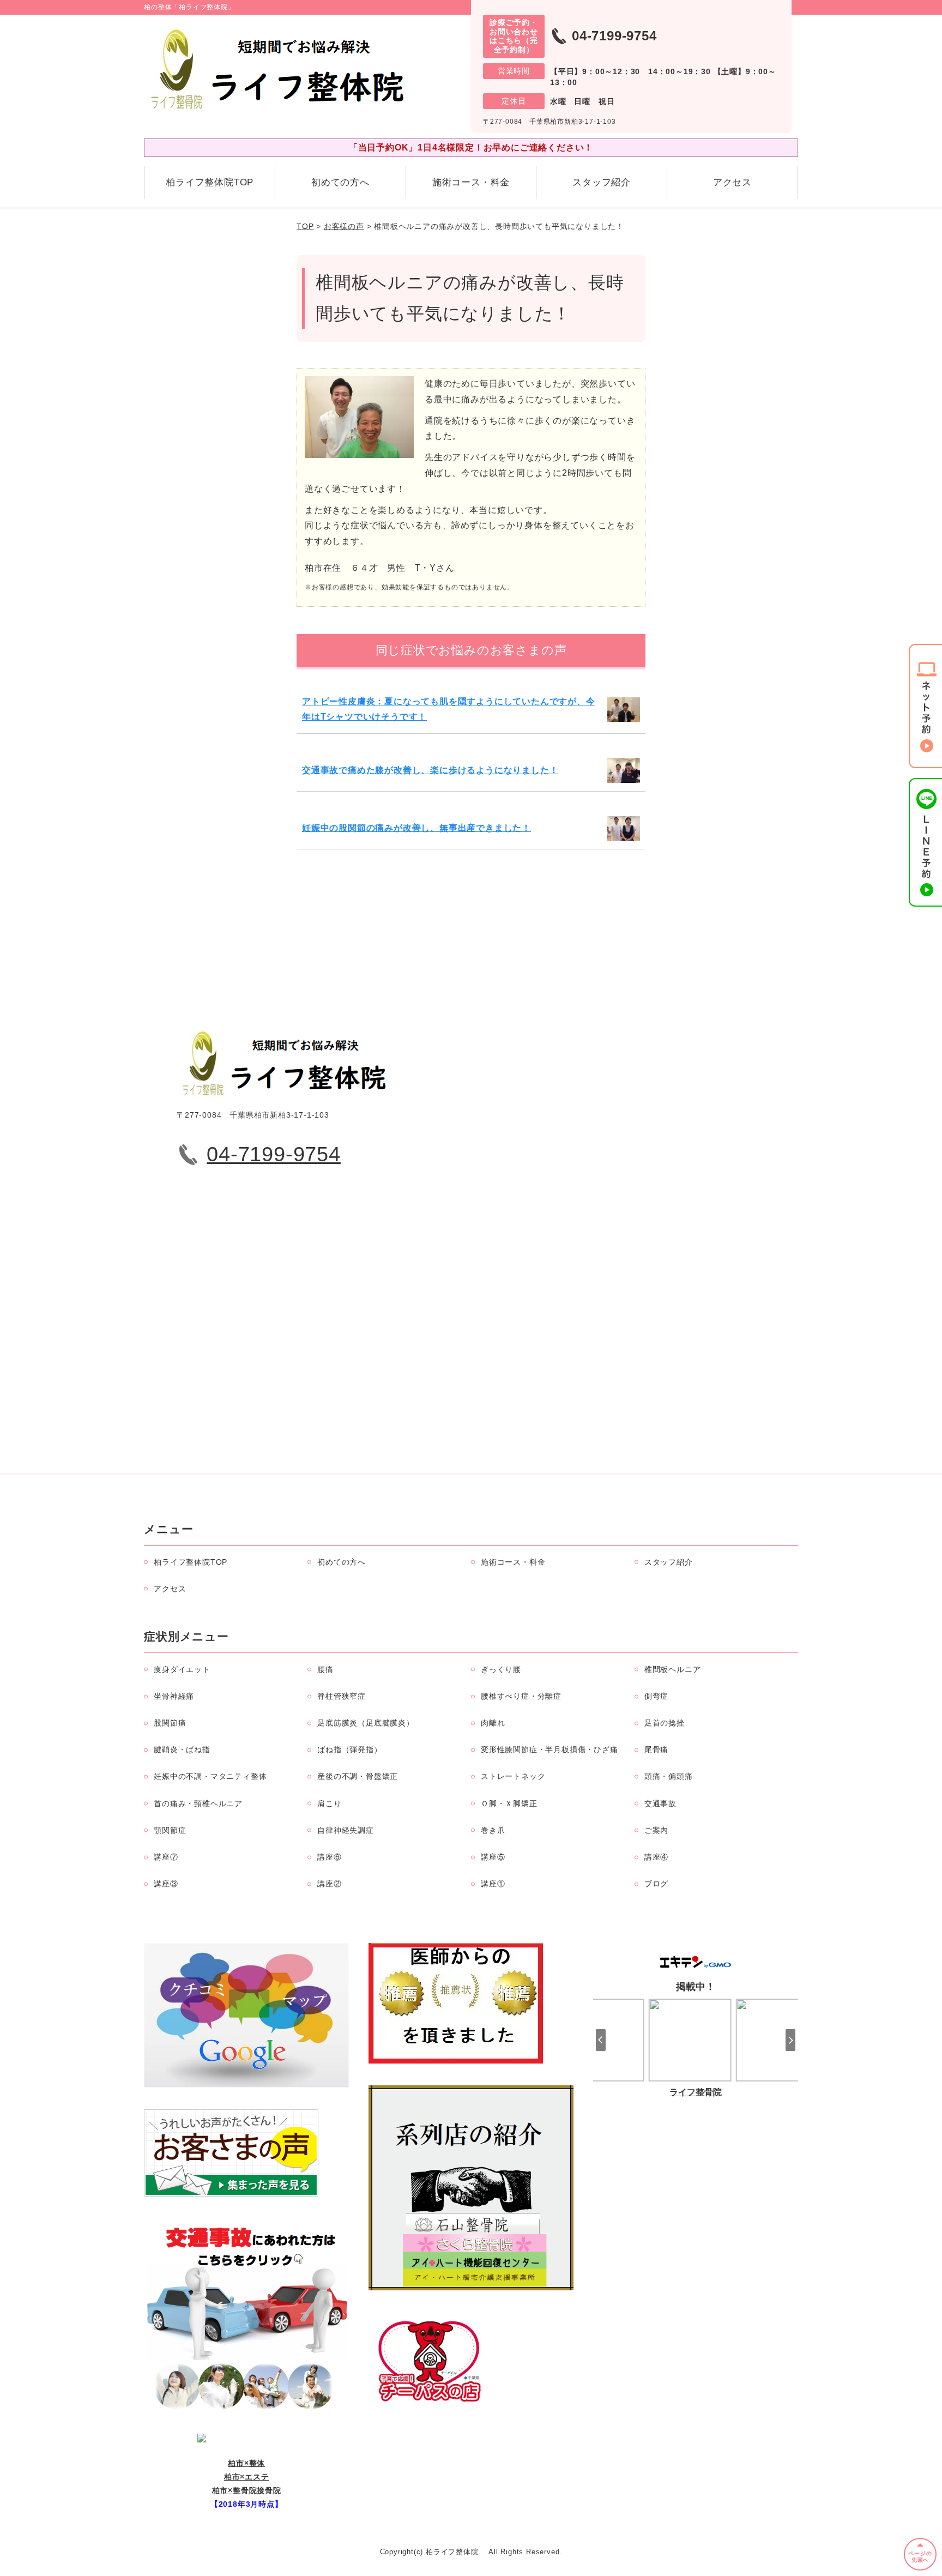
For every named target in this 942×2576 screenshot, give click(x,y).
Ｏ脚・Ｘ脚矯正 (509, 1803)
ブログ (656, 1884)
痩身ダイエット (182, 1669)
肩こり (329, 1803)
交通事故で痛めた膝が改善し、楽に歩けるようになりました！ (430, 770)
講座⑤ (493, 1857)
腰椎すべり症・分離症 (521, 1696)
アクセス (732, 182)
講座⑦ (166, 1857)
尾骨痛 (656, 1749)
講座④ (656, 1857)
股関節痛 (170, 1723)
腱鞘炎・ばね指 (182, 1749)
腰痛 (325, 1669)
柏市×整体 (246, 2463)
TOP (305, 226)
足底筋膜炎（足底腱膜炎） (366, 1723)
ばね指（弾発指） (349, 1749)
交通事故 (660, 1803)
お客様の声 (344, 226)
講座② (329, 1884)
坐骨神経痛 (174, 1696)
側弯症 (656, 1696)
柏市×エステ (247, 2477)
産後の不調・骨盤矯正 (358, 1776)
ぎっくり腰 (501, 1669)
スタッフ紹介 (602, 182)
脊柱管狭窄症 (342, 1696)
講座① (493, 1884)
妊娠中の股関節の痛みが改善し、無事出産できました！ (416, 828)
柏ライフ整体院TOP (210, 182)
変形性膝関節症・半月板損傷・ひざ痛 (549, 1749)
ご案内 (656, 1830)
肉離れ (493, 1723)
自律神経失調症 (346, 1830)
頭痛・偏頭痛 (669, 1776)
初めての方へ (340, 182)
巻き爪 (493, 1830)
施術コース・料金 (471, 182)
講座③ (166, 1884)
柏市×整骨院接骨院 (247, 2490)
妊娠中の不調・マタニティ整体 (210, 1776)
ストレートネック (513, 1776)
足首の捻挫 (665, 1723)
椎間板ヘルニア (673, 1669)
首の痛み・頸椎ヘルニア (198, 1803)
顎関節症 (170, 1830)
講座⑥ (329, 1857)
